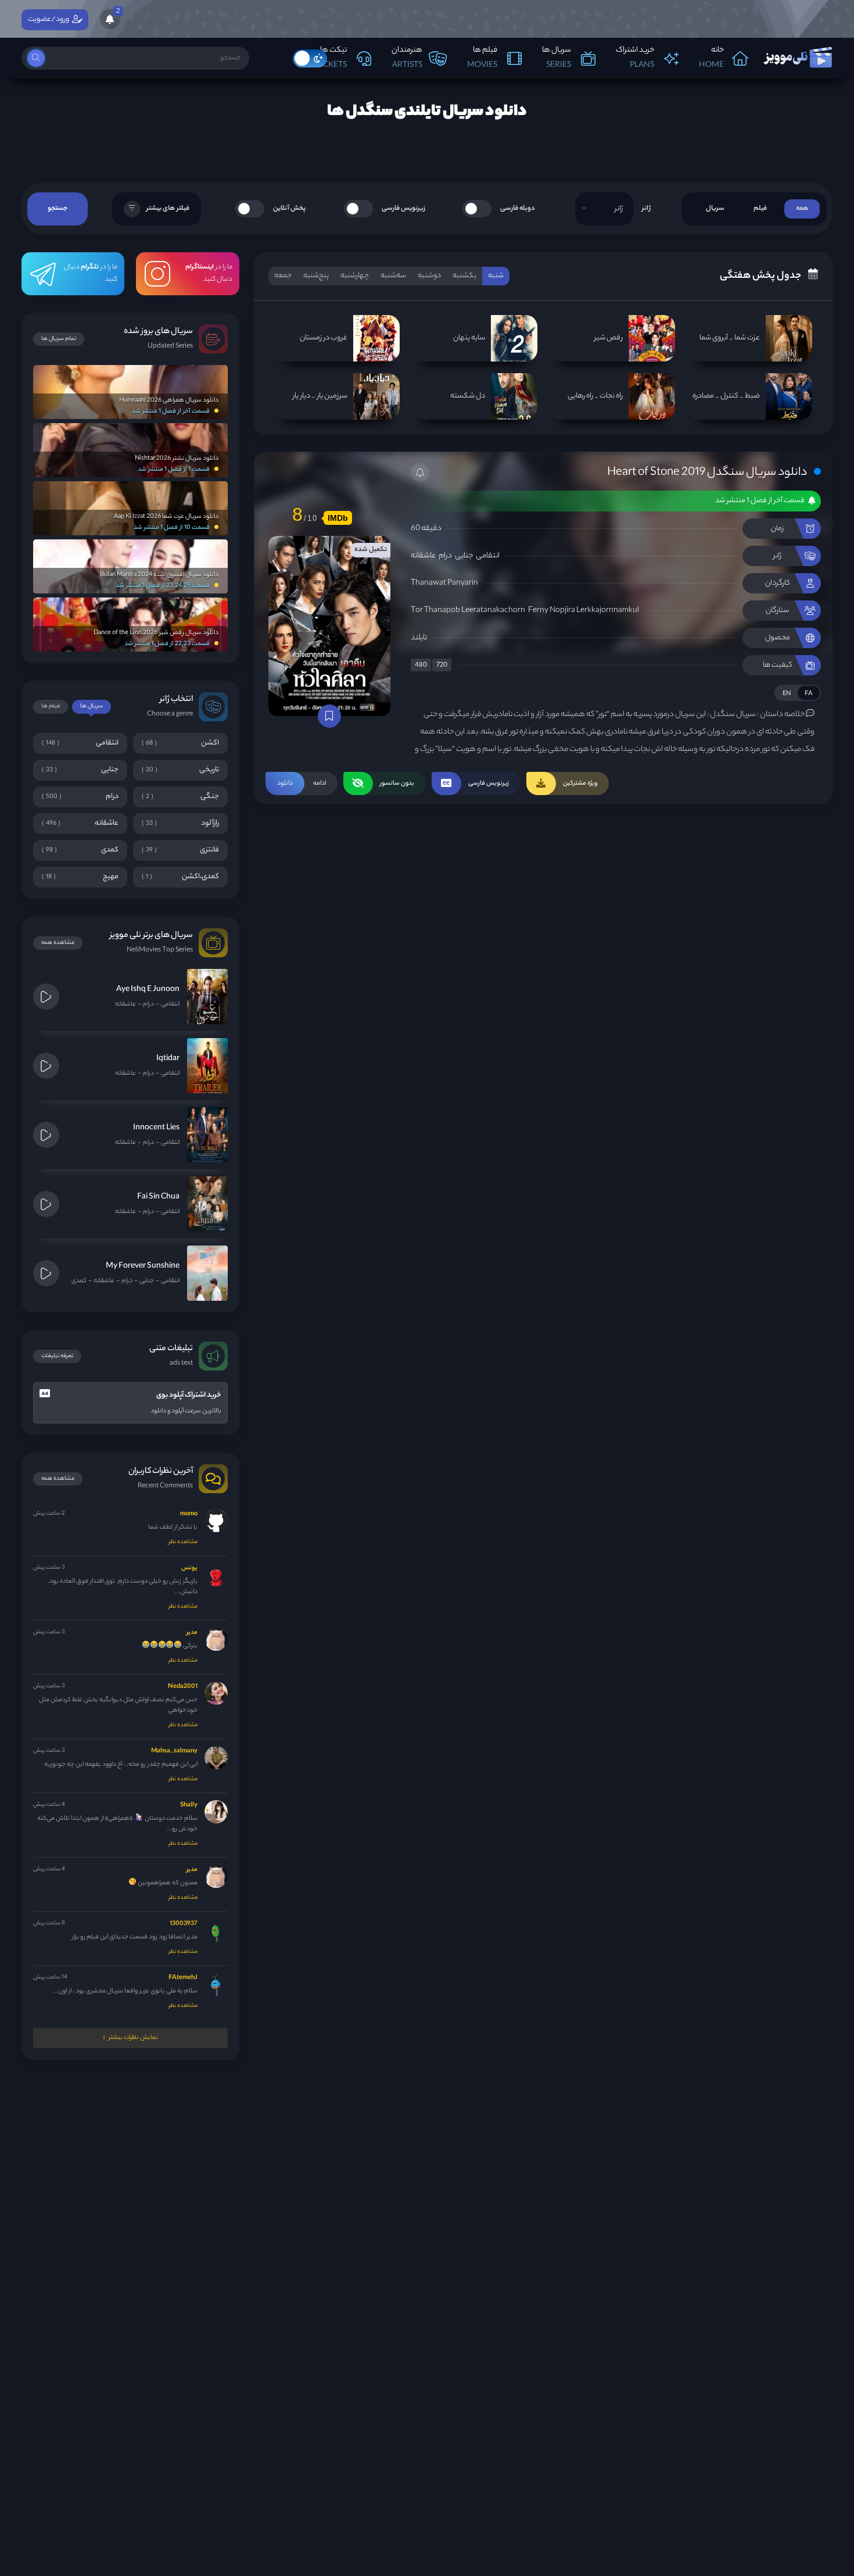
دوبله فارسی (518, 209)
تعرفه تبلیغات (57, 1356)
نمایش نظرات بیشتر (133, 2038)
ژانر (646, 209)
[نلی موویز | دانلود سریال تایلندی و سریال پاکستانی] (797, 55)
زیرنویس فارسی (403, 209)
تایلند (419, 638)
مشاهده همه (58, 943)
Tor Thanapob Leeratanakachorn (468, 611)
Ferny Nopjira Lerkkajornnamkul (584, 611)
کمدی (79, 1281)
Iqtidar (168, 1059)
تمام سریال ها (59, 339)
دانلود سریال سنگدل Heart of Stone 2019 (707, 473)
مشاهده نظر (183, 1542)
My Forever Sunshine (143, 1266)
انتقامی (488, 556)
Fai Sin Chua (158, 1197)
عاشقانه (423, 556)
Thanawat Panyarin (444, 583)
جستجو (58, 209)
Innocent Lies (156, 1128)
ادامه (302, 783)
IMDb (338, 518)
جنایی (464, 556)
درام (445, 556)
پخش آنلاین (289, 209)
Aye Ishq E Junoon (148, 990)
